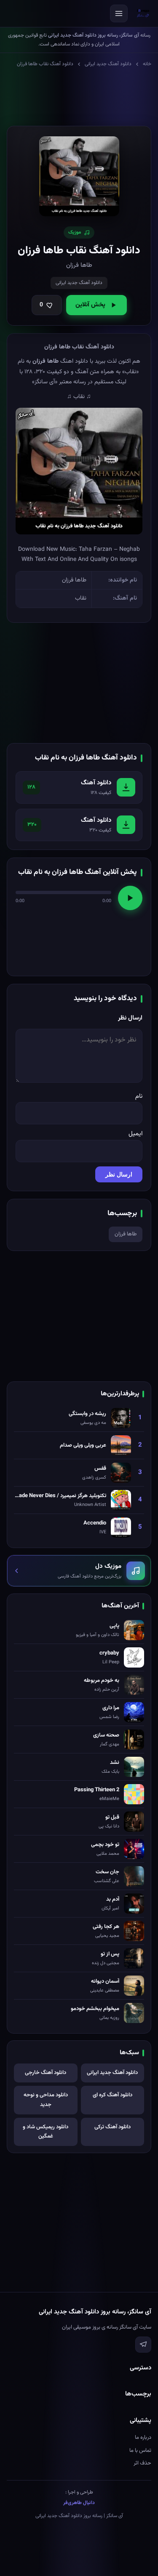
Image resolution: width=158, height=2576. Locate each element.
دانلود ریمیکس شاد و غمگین (46, 2132)
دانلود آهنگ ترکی (112, 2127)
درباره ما (143, 2438)
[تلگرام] (143, 2345)
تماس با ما (140, 2451)
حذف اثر (142, 2463)
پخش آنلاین (90, 305)
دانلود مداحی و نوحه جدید (46, 2100)
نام (139, 1096)
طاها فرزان (126, 1234)
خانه (147, 64)
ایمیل (135, 1134)
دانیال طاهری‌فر (79, 2503)
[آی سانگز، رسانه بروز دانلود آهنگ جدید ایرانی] (143, 13)
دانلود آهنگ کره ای (112, 2095)
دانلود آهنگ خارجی (46, 2073)
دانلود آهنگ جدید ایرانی (108, 64)
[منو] (119, 13)
